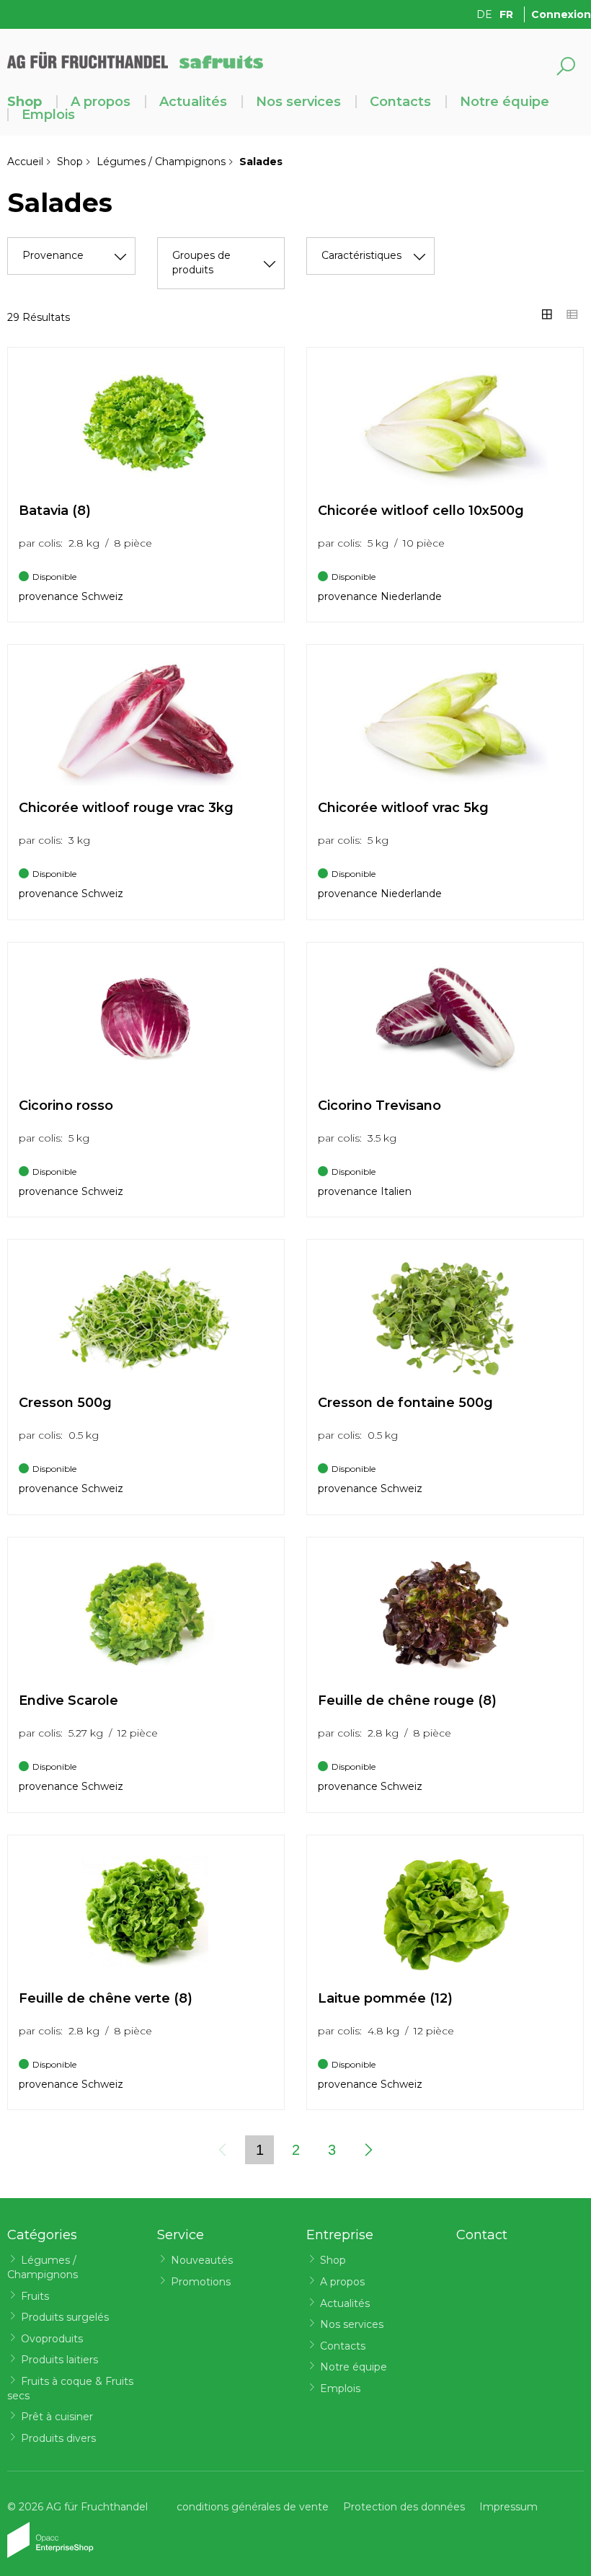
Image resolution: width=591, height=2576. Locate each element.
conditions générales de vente (253, 2507)
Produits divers (58, 2438)
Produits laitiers (59, 2360)
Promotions (201, 2282)
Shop (25, 102)
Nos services (298, 102)
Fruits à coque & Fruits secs (70, 2388)
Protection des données (404, 2507)
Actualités (193, 102)
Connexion (561, 14)
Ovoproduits (52, 2339)
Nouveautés (202, 2260)
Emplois (48, 115)
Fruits (35, 2296)
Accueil (25, 162)
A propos (101, 102)
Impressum (508, 2507)
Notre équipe (505, 102)
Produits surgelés (65, 2317)
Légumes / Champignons (161, 162)
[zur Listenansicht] (572, 314)
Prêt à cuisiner (57, 2417)
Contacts (400, 102)
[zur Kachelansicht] (547, 314)
